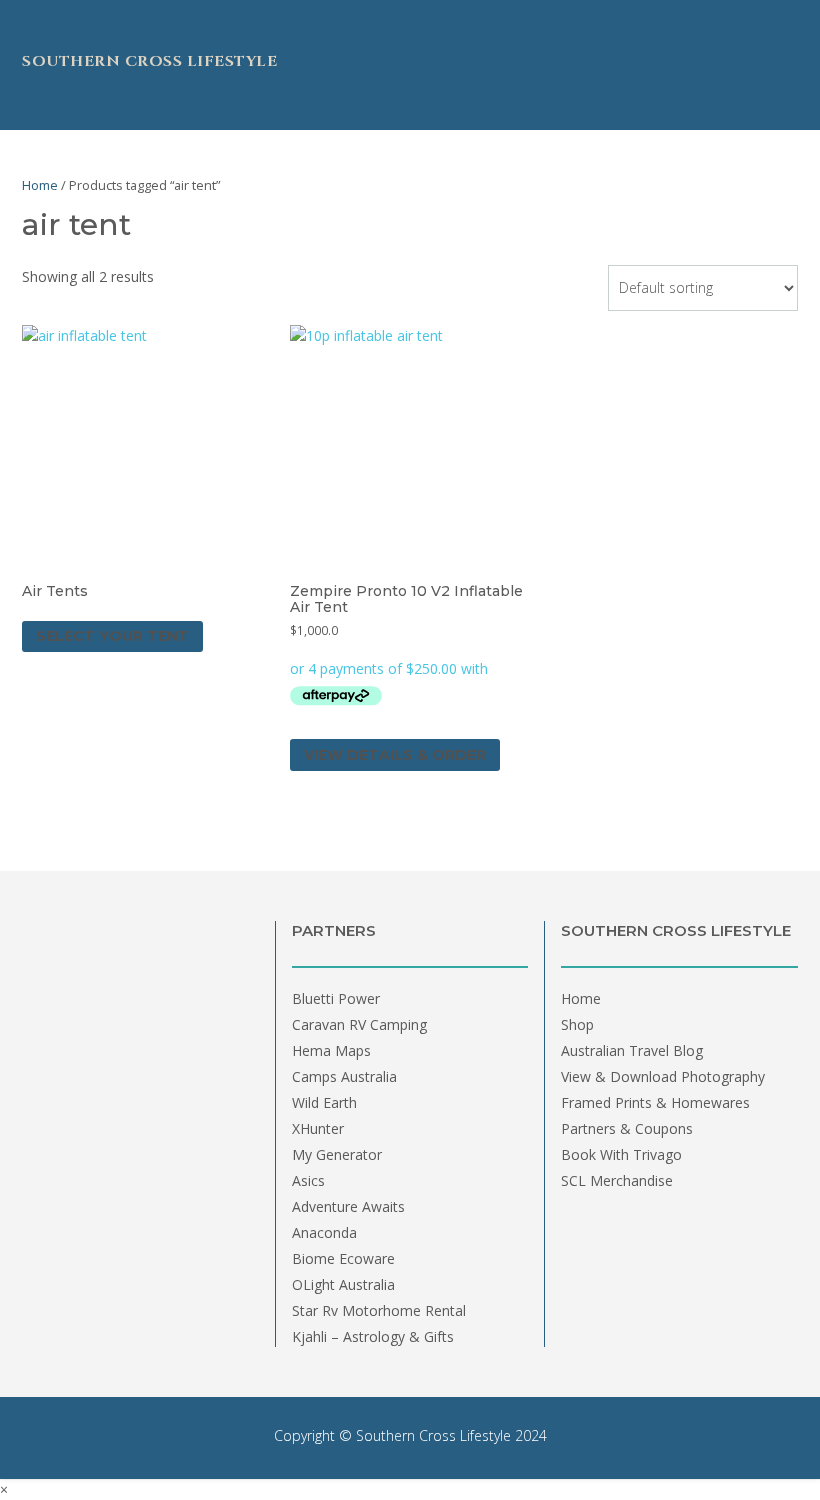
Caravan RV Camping (359, 1024)
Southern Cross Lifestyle (149, 62)
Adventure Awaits (348, 1206)
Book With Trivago (621, 1154)
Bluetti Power (336, 998)
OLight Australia (343, 1284)
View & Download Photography (663, 1076)
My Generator (337, 1154)
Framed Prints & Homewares (655, 1102)
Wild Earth (324, 1102)
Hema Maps (331, 1050)
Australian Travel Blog (632, 1050)
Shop (577, 1024)
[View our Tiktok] (29, 22)
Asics (308, 1180)
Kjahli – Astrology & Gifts (373, 1336)
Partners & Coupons (627, 1128)
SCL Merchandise (617, 1180)
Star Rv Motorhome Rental (379, 1310)
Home (40, 185)
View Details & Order (395, 755)
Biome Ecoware (343, 1258)
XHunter (318, 1128)
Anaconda (324, 1232)
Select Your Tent (112, 636)
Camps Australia (344, 1076)
